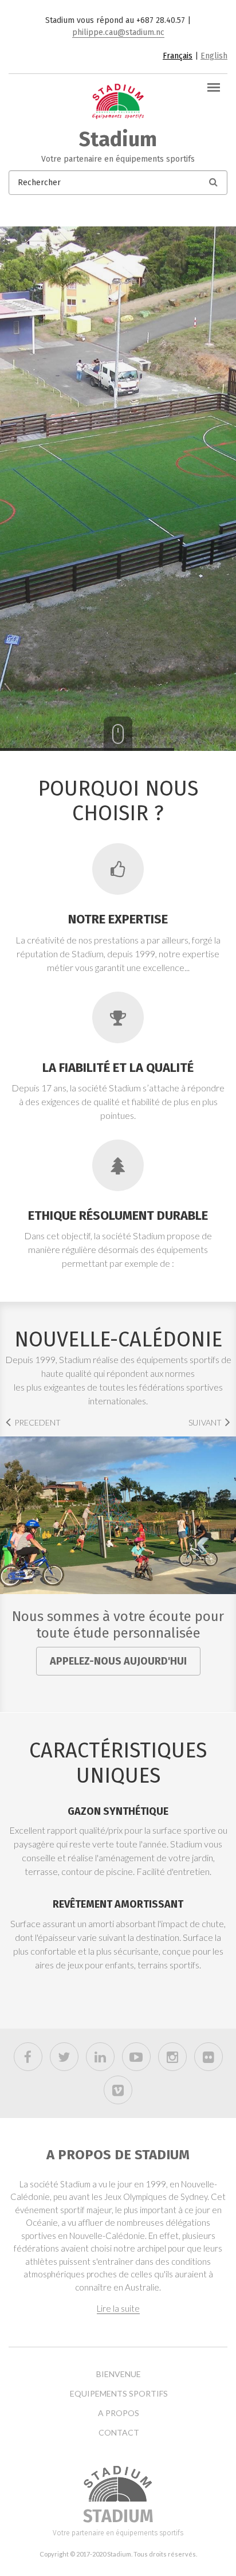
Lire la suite (118, 2308)
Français (178, 56)
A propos (119, 2413)
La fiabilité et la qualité (118, 1068)
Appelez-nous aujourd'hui (118, 1661)
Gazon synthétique (118, 1811)
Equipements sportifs (119, 2394)
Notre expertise (118, 919)
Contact (119, 2433)
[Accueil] (118, 100)
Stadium (118, 139)
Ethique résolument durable (118, 1216)
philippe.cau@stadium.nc (118, 32)
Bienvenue (119, 2374)
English (214, 56)
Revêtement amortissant (118, 1904)
